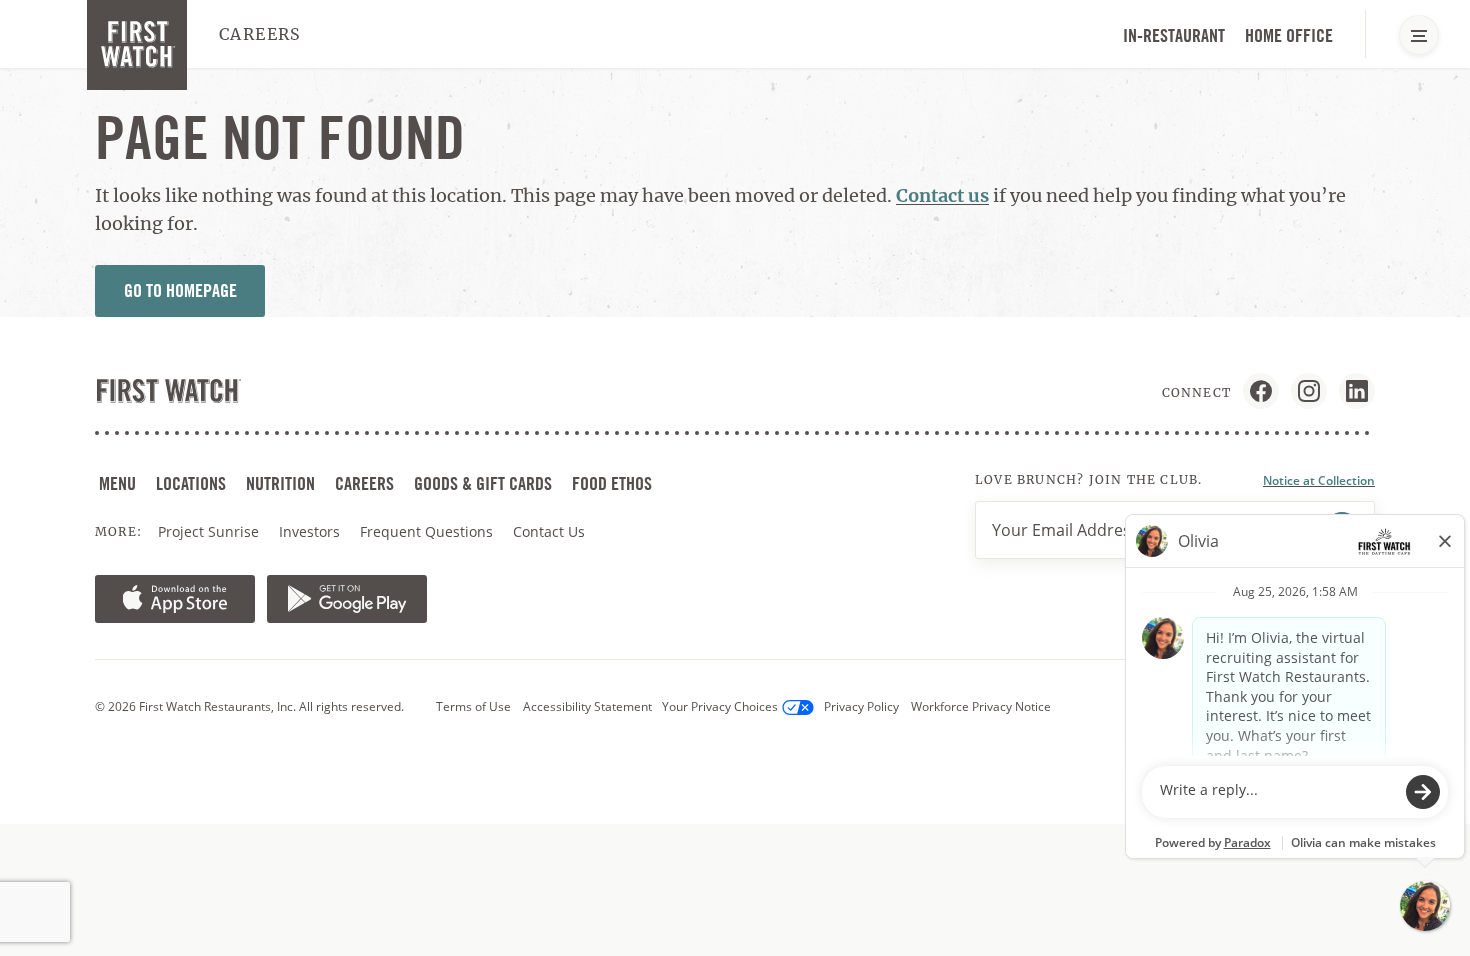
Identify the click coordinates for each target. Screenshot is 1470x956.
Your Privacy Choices (720, 706)
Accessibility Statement (587, 706)
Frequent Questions (426, 531)
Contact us (942, 195)
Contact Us (549, 531)
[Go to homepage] (137, 45)
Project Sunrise (208, 531)
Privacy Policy (861, 706)
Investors (311, 532)
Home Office (1289, 35)
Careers (260, 34)
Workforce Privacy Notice (981, 706)
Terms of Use (473, 706)
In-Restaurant (1174, 35)
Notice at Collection (1319, 480)
